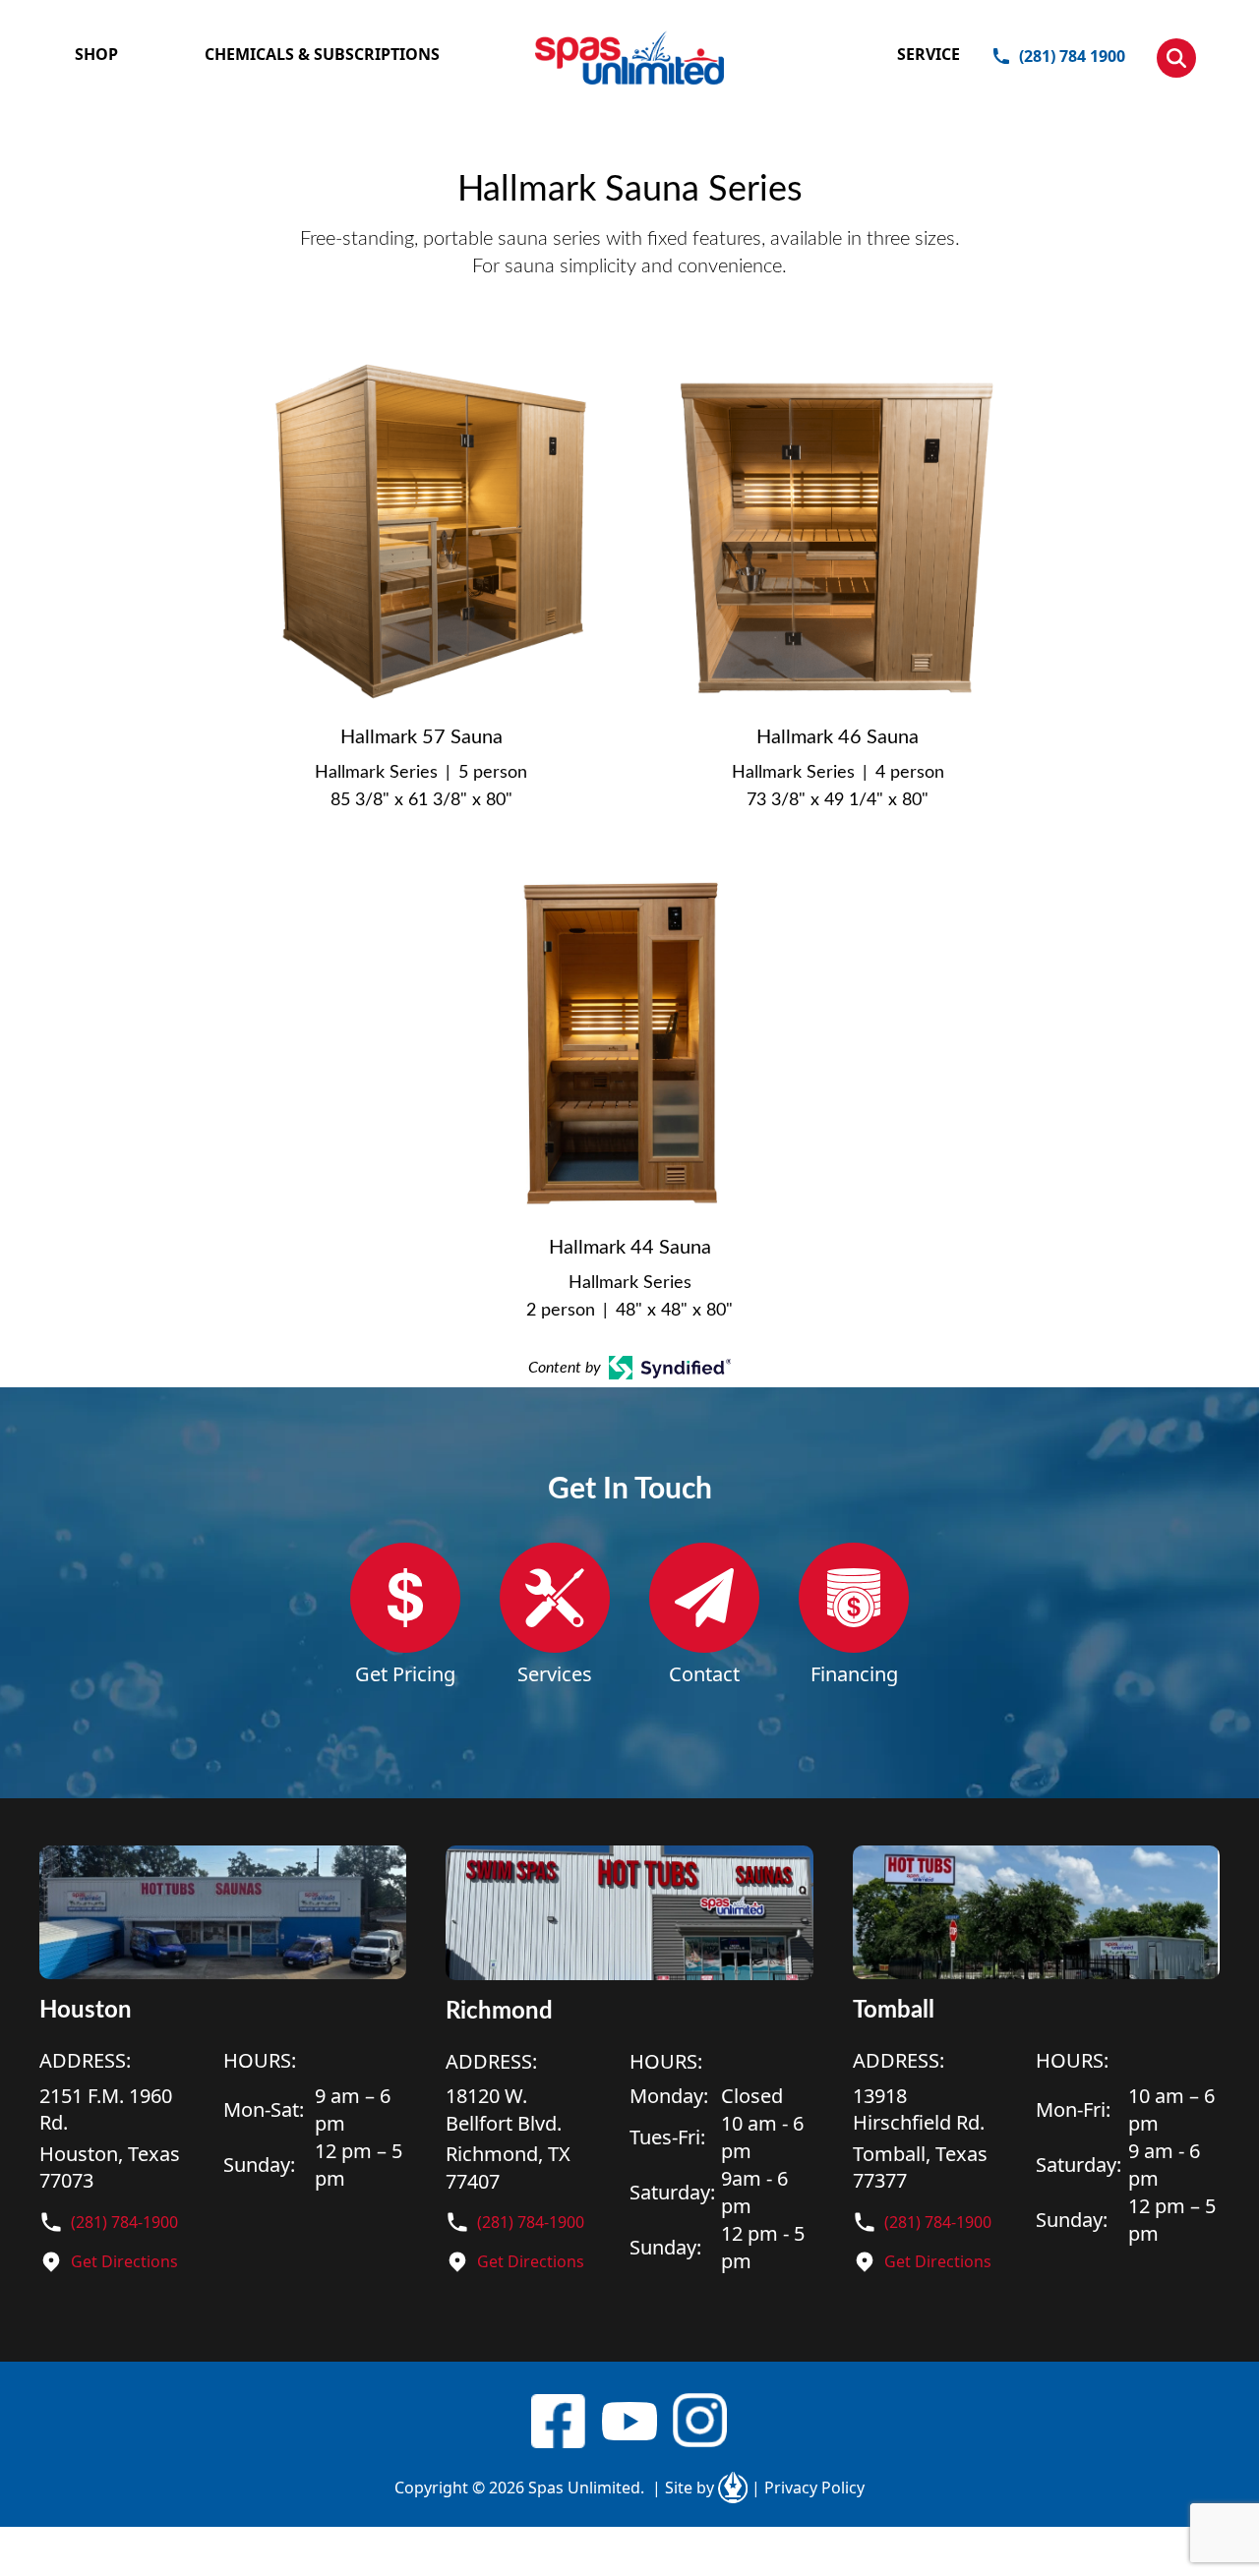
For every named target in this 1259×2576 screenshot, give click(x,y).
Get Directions (124, 2261)
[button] (1176, 58)
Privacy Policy (808, 2488)
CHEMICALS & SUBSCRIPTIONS (322, 54)
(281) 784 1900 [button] (1072, 56)
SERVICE (929, 54)
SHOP (96, 54)
